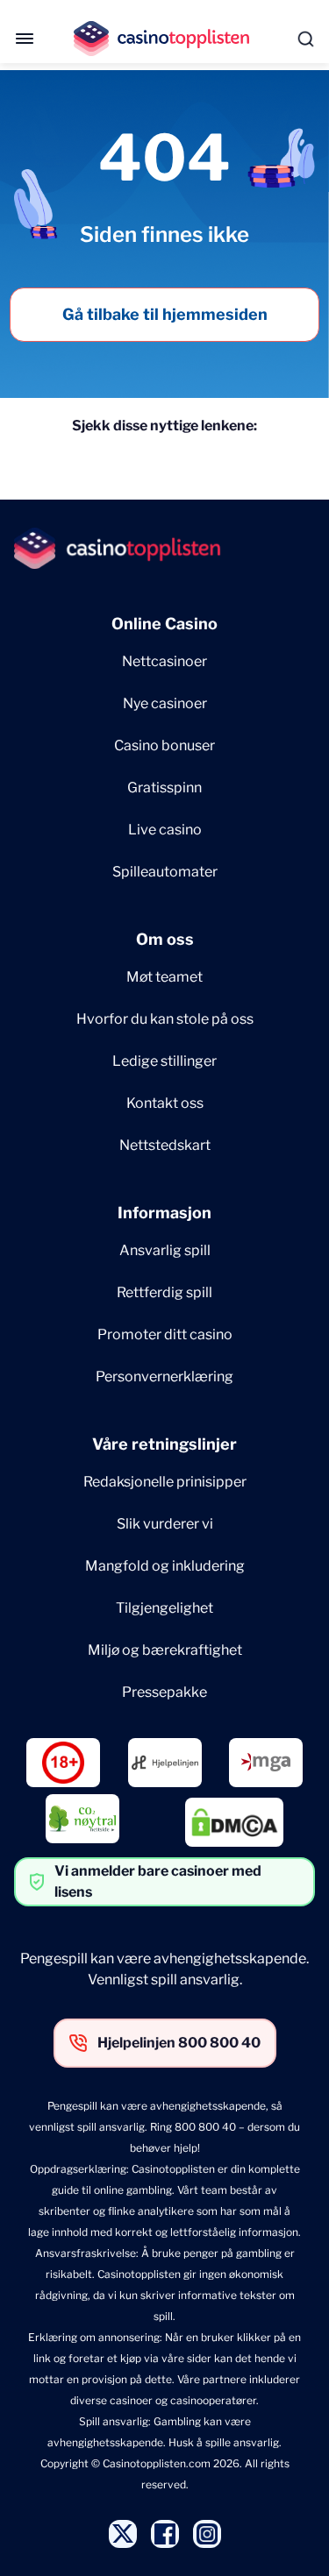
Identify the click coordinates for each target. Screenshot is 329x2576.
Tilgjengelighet (164, 1608)
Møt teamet (164, 977)
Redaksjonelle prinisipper (165, 1482)
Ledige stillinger (164, 1061)
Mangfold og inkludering (165, 1566)
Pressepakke (164, 1692)
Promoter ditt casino (165, 1334)
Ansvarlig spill (165, 1250)
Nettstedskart (165, 1145)
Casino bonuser (164, 745)
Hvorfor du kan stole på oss (165, 1019)
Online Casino (164, 624)
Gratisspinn (164, 788)
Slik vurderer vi (165, 1524)
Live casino (165, 830)
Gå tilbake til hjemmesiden (165, 314)
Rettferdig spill (164, 1292)
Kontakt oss (165, 1103)
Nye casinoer (165, 703)
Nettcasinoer (164, 661)
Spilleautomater (165, 872)
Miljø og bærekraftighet (165, 1650)
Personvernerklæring (164, 1377)
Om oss (165, 939)
